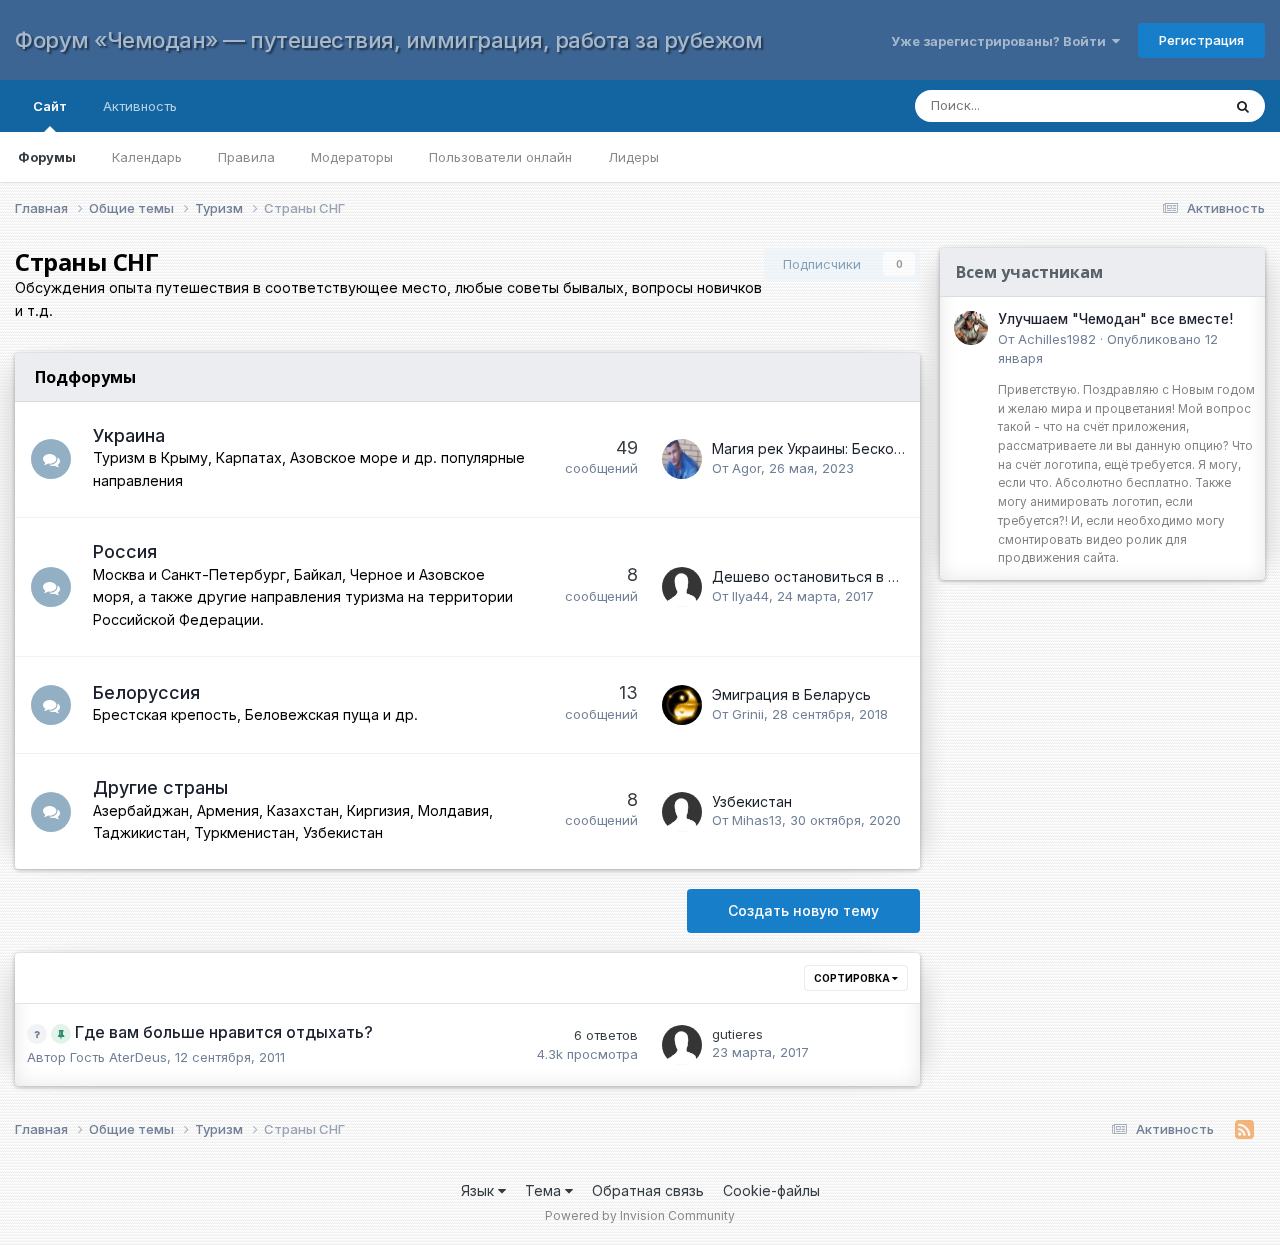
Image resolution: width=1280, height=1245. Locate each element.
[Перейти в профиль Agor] (682, 459)
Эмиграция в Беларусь (791, 694)
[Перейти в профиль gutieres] (682, 1045)
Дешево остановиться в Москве (826, 576)
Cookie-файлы (771, 1190)
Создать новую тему (803, 910)
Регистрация (1201, 40)
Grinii (748, 714)
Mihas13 (757, 820)
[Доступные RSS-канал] (1244, 1130)
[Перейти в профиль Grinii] (682, 705)
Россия (125, 551)
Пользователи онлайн (500, 157)
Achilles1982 (1057, 339)
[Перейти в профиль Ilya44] (682, 587)
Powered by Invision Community (640, 1215)
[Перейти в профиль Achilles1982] (971, 328)
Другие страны (160, 787)
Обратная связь (648, 1190)
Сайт (50, 106)
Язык (479, 1190)
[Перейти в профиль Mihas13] (682, 812)
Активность (140, 106)
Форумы (47, 157)
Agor (746, 468)
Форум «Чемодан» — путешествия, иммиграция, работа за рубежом (388, 40)
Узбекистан (752, 801)
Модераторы (352, 157)
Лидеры (633, 157)
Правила (246, 157)
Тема (545, 1190)
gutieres (737, 1034)
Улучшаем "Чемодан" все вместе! (1115, 319)
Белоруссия (146, 692)
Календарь (147, 157)
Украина (129, 435)
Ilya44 (750, 596)
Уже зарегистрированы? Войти (1001, 41)
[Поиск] (1243, 106)
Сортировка (853, 978)
